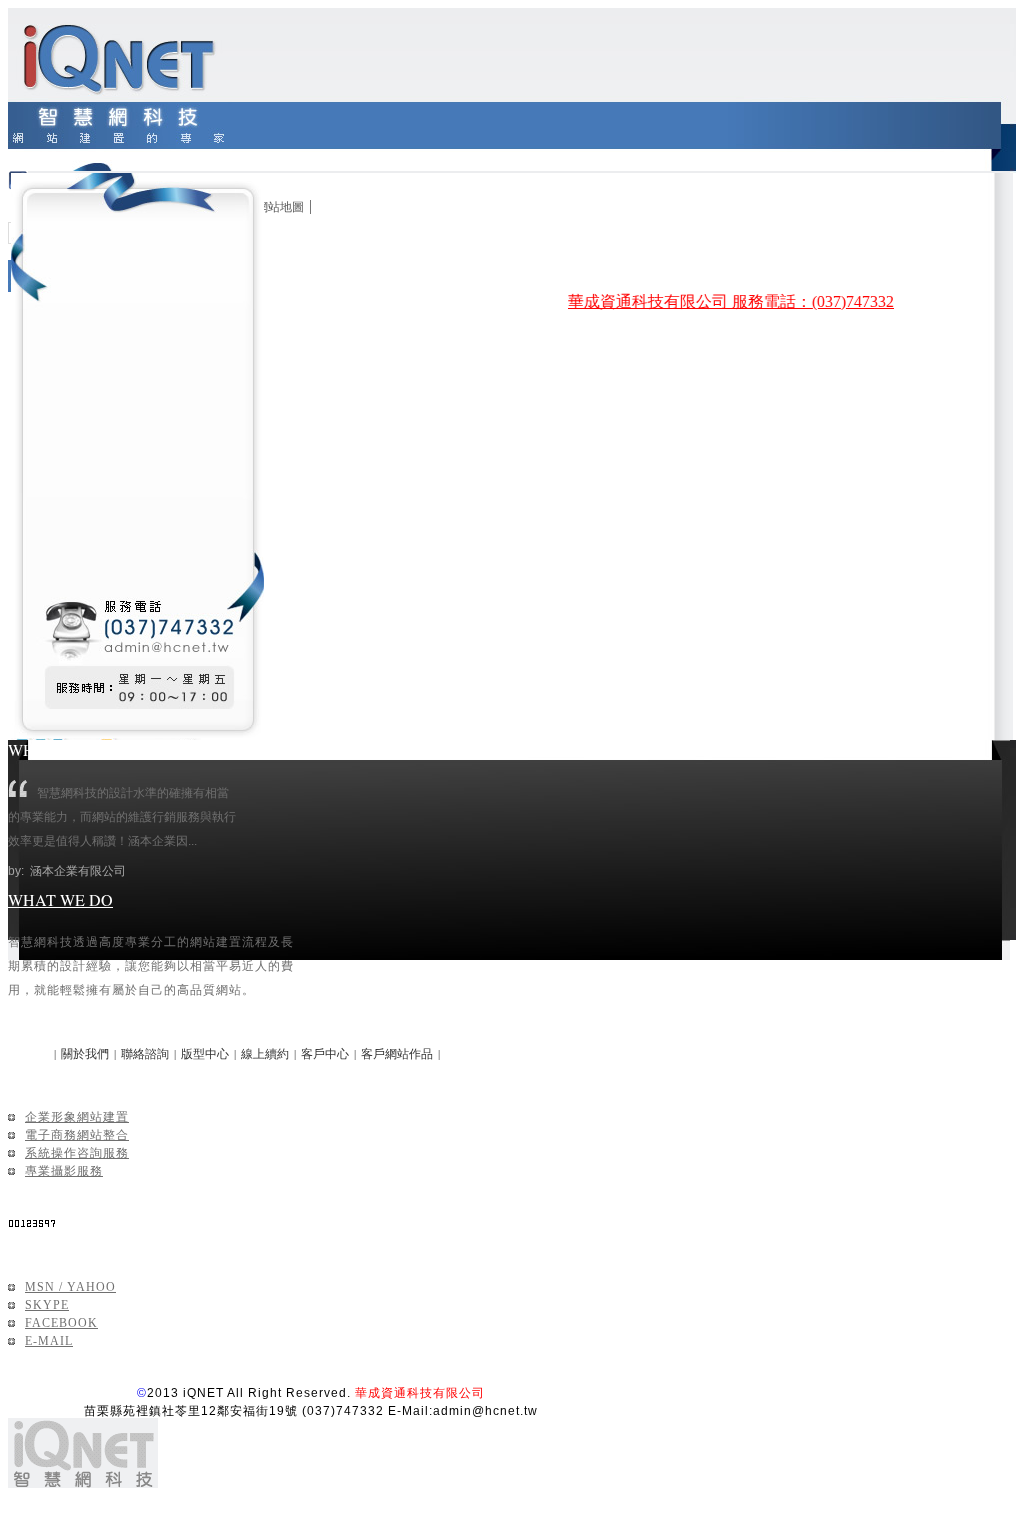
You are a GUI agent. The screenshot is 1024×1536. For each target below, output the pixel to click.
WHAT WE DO (60, 899)
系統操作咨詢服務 (77, 1153)
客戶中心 (325, 1054)
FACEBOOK (61, 1323)
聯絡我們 (36, 1245)
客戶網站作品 (397, 1054)
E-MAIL (49, 1341)
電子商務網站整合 (77, 1135)
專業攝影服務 (64, 1171)
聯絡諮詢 (145, 1054)
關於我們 (85, 1054)
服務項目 (36, 1075)
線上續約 (265, 1054)
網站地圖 (280, 207)
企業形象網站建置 (77, 1117)
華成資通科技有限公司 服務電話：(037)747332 (723, 301)
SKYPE (47, 1305)
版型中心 (205, 1054)
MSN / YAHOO (70, 1287)
